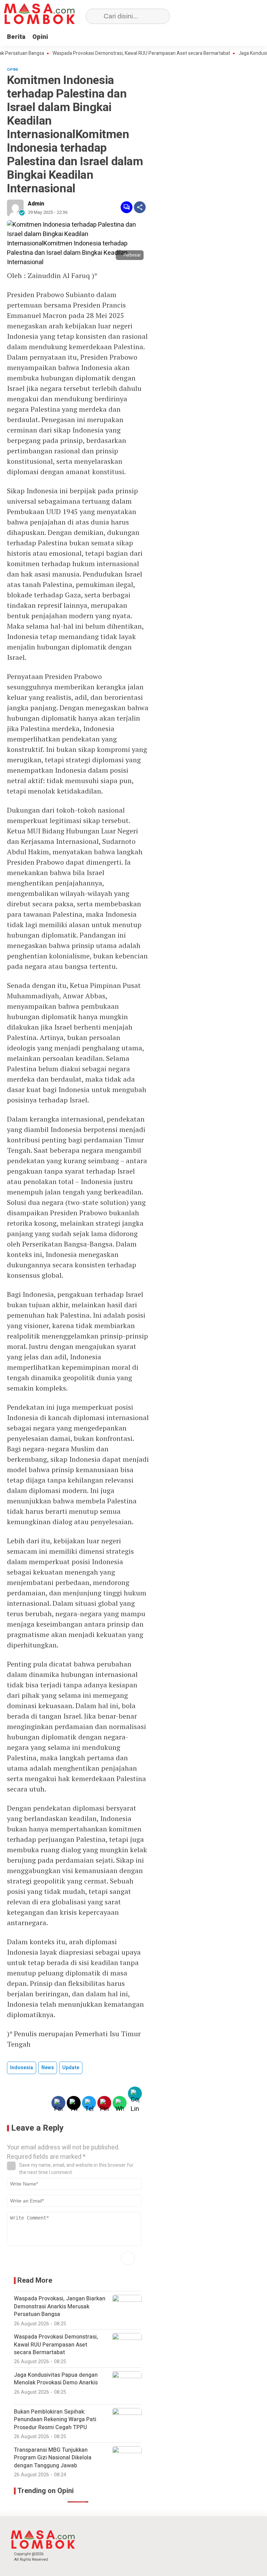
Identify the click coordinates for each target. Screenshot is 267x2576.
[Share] (140, 207)
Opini (40, 37)
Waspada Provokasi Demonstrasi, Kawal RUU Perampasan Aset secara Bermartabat (117, 53)
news (48, 2068)
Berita (16, 37)
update (71, 2068)
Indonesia (22, 2068)
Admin (36, 204)
